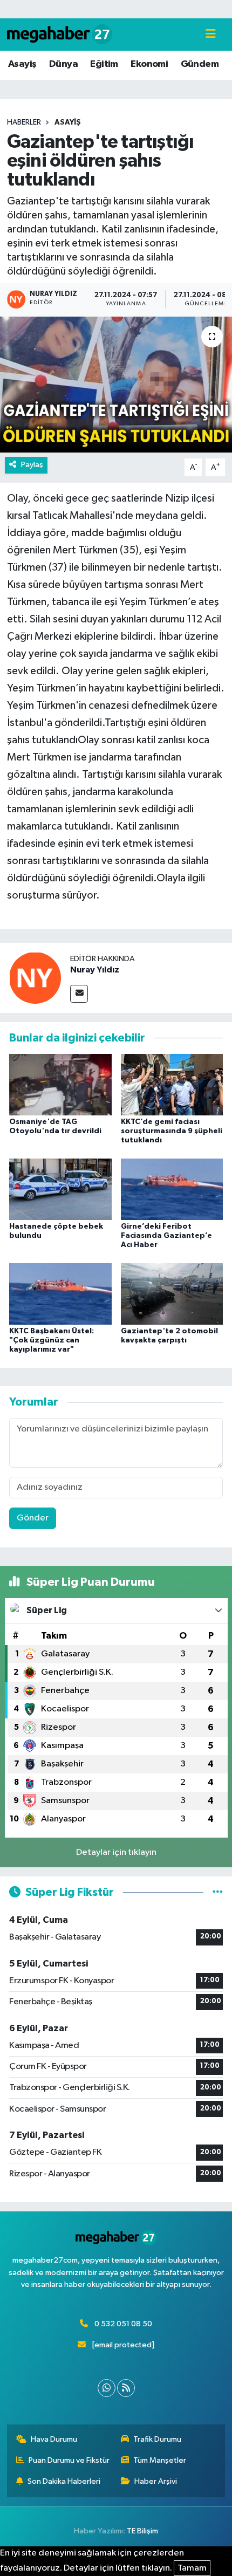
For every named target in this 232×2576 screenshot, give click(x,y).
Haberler (24, 122)
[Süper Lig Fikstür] (218, 1892)
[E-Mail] (79, 994)
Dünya (63, 64)
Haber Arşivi (156, 2481)
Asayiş (22, 64)
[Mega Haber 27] (60, 34)
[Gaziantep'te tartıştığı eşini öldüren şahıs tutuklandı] (116, 385)
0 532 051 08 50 (123, 2324)
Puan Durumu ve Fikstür (69, 2460)
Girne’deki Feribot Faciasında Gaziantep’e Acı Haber (166, 1236)
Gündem (200, 64)
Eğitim (104, 64)
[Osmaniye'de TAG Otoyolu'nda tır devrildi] (60, 1084)
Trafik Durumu (157, 2439)
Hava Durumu (54, 2439)
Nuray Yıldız (95, 970)
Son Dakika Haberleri (64, 2481)
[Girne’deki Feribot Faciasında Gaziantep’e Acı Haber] (172, 1189)
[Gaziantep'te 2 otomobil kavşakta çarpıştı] (172, 1294)
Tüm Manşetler (160, 2460)
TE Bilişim (142, 2531)
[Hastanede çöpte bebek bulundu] (60, 1189)
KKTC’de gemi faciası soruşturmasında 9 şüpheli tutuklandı (172, 1131)
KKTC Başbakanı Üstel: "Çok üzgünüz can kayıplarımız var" (52, 1340)
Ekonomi (149, 64)
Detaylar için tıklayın (116, 1852)
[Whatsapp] (107, 2388)
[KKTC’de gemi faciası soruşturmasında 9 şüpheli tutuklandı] (172, 1084)
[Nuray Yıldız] (35, 978)
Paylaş (32, 465)
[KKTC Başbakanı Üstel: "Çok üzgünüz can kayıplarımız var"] (60, 1294)
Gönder (33, 1518)
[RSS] (126, 2388)
